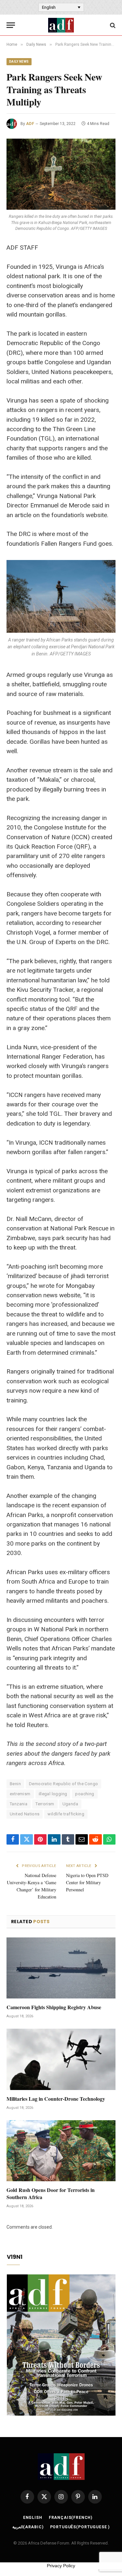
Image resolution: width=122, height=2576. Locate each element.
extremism (20, 1794)
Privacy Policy (61, 2566)
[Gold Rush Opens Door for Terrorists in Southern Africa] (61, 2151)
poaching (85, 1794)
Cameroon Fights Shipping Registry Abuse (54, 2007)
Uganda (70, 1804)
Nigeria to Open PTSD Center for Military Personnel (87, 1882)
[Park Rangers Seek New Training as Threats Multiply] (61, 174)
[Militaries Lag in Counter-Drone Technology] (61, 2059)
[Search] (112, 25)
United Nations (25, 1814)
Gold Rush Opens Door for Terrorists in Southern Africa (51, 2193)
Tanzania (19, 1804)
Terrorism (45, 1804)
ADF (30, 124)
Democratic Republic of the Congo (63, 1784)
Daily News (19, 62)
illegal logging (53, 1794)
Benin (15, 1784)
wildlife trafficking (66, 1814)
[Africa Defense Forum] (61, 25)
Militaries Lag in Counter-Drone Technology (56, 2099)
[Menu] (11, 25)
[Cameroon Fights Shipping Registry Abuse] (61, 1968)
